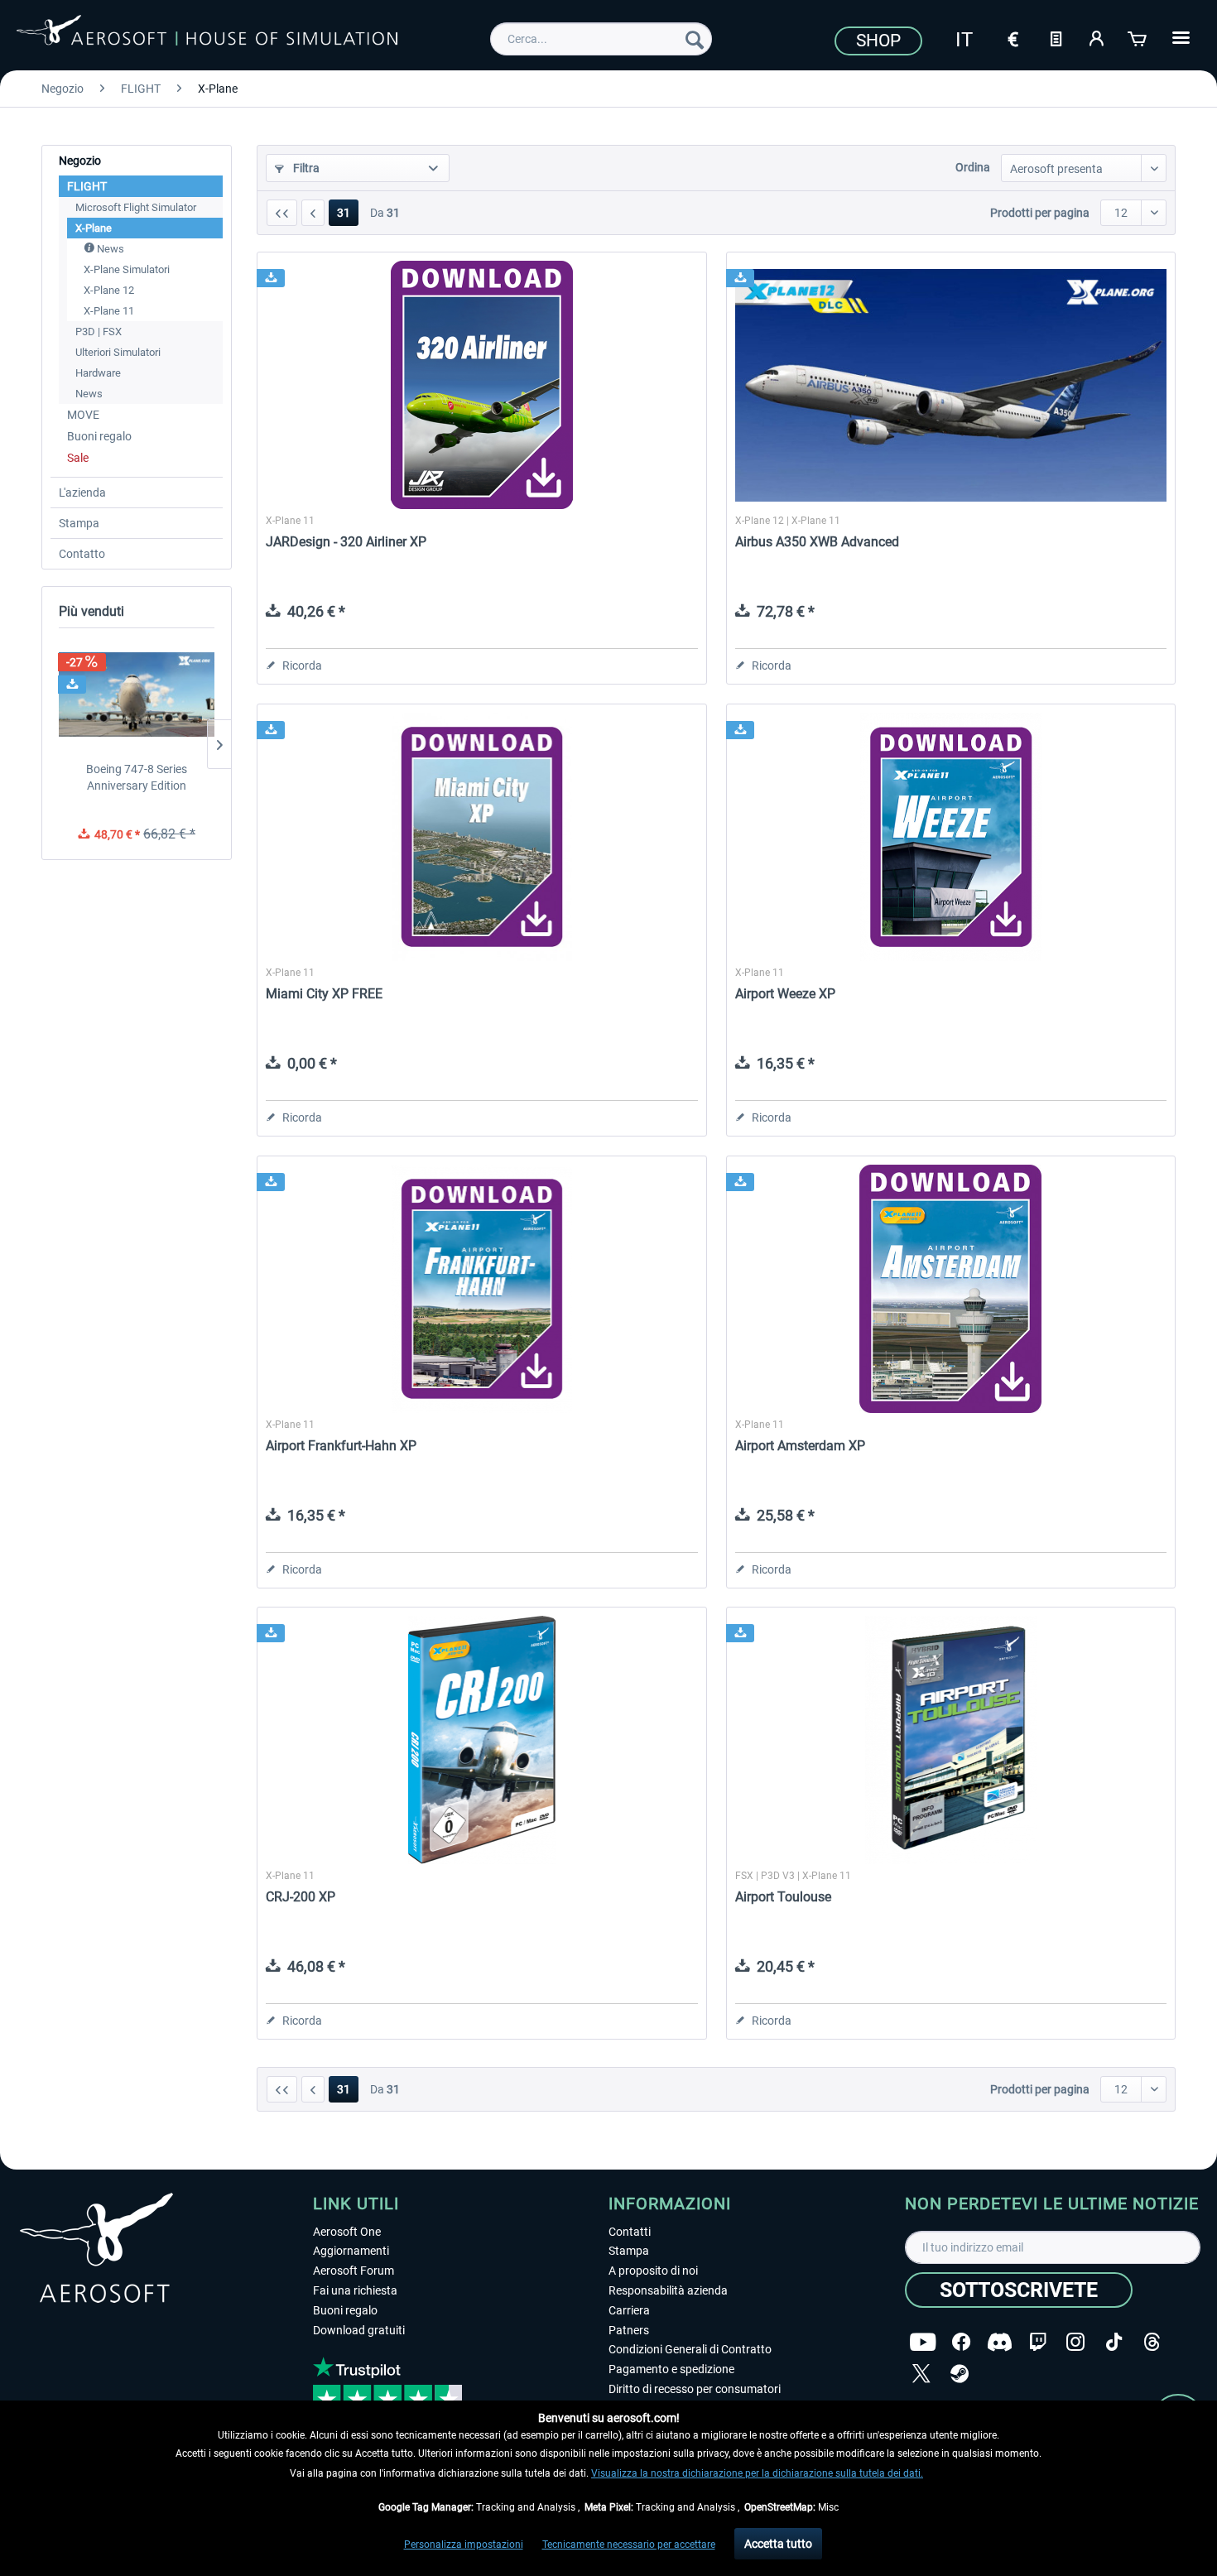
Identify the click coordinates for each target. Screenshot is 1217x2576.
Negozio (80, 161)
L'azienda (82, 493)
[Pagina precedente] (313, 213)
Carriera (629, 2310)
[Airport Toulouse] (951, 1740)
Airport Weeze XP (785, 994)
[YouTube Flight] (923, 2342)
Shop (878, 41)
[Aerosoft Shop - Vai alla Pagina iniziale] (207, 36)
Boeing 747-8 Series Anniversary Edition (137, 777)
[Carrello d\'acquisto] (1138, 37)
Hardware (98, 373)
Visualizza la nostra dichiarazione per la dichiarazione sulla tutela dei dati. (757, 2473)
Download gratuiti (359, 2330)
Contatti (630, 2232)
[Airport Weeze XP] (951, 837)
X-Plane (94, 228)
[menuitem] (601, 39)
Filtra (305, 168)
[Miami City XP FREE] (481, 837)
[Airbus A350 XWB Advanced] (951, 385)
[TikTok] (1114, 2342)
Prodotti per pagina (1040, 213)
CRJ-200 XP (301, 1897)
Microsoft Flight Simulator (136, 207)
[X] (921, 2374)
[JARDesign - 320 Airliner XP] (481, 385)
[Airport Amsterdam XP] (951, 1289)
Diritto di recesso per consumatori (695, 2389)
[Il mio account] (1097, 37)
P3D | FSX (99, 332)
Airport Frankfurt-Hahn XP (341, 1446)
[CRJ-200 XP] (481, 1740)
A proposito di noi (653, 2271)
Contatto (82, 554)
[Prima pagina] (282, 213)
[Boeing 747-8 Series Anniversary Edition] (137, 694)
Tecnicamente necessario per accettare (629, 2545)
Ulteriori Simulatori (118, 352)
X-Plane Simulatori (127, 269)
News (109, 249)
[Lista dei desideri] (1056, 37)
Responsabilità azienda (668, 2290)
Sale (78, 458)
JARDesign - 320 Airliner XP (346, 542)
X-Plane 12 (109, 290)
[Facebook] (961, 2342)
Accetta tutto (778, 2544)
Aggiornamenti (351, 2251)
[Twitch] (1038, 2342)
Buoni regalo (99, 436)
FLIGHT (87, 186)
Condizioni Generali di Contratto (690, 2349)
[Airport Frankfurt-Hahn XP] (481, 1289)
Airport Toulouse (783, 1897)
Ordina (973, 167)
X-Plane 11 (109, 311)
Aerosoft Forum (354, 2271)
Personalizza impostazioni (464, 2545)
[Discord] (1000, 2342)
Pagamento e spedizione (671, 2369)
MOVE (83, 415)
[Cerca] (695, 39)
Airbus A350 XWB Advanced (817, 542)
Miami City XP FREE (324, 994)
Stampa (79, 523)
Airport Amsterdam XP (800, 1446)
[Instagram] (1075, 2342)
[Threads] (1152, 2342)
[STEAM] (960, 2374)
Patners (629, 2330)
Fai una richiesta (355, 2290)
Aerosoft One (347, 2232)
